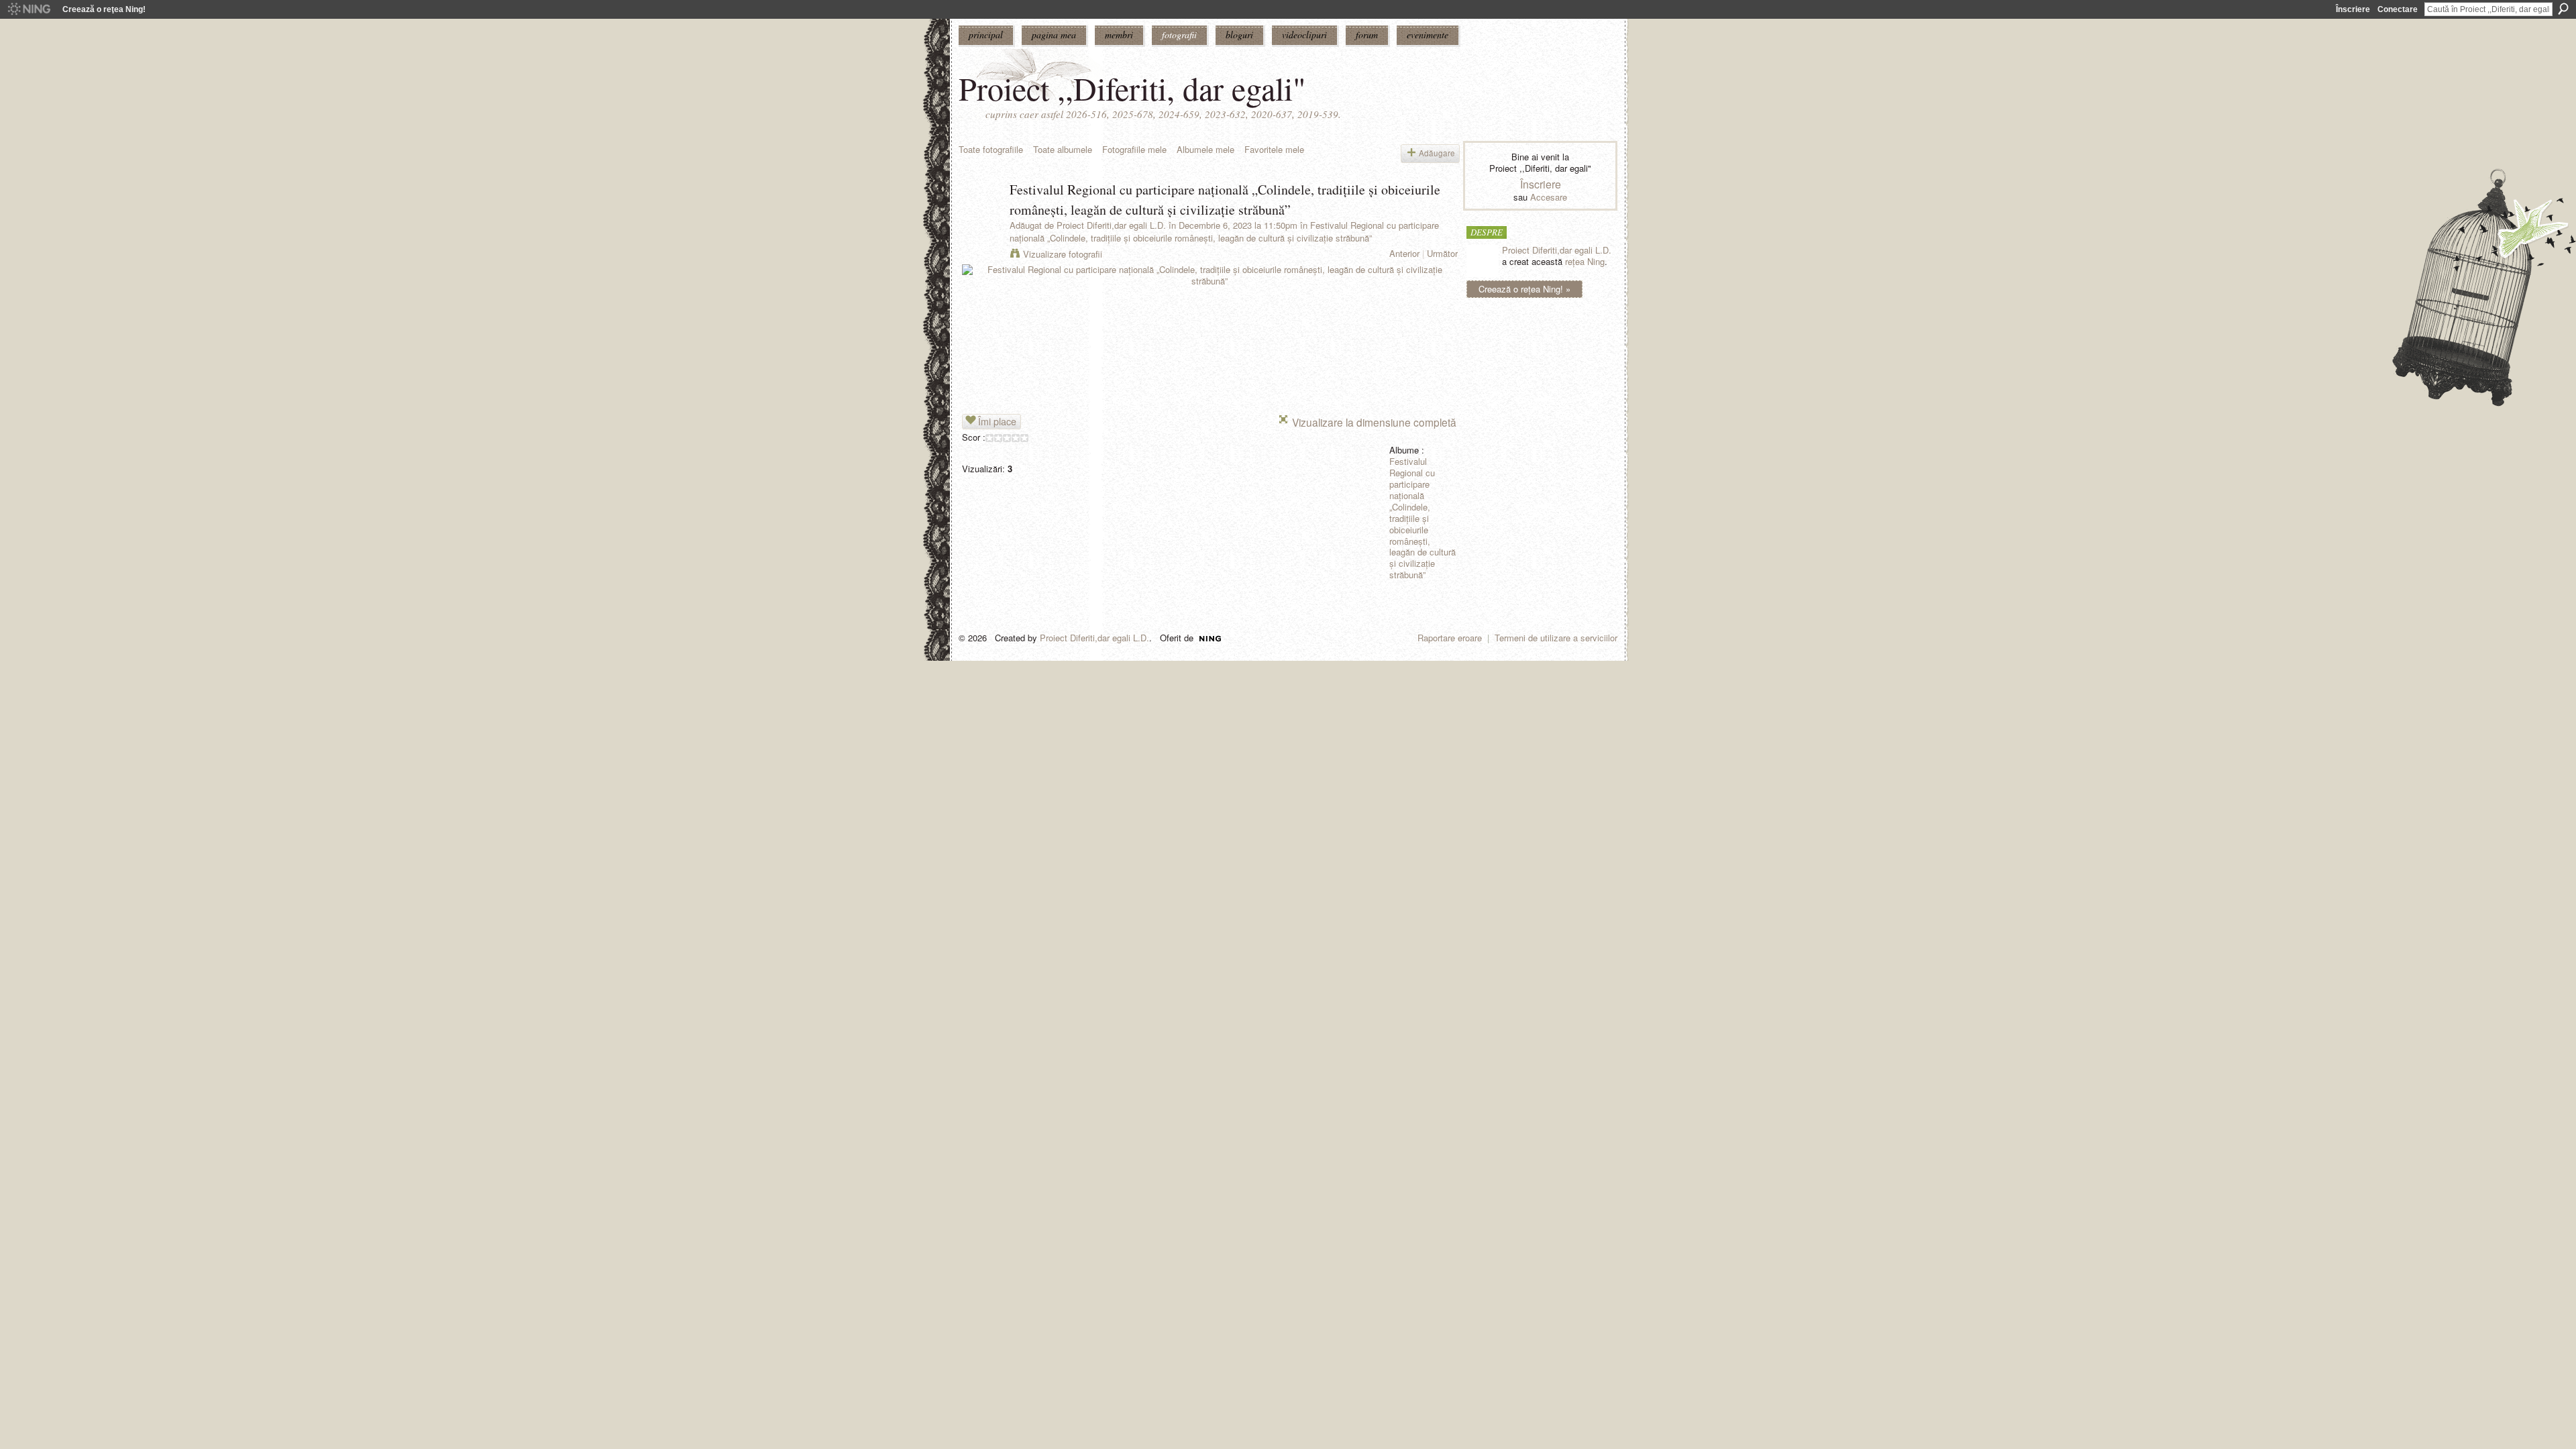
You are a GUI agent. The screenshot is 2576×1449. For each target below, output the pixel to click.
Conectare (2398, 9)
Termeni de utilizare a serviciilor (1556, 638)
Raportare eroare (1450, 638)
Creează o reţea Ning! (104, 9)
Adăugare (1437, 153)
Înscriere (2353, 9)
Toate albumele (1063, 149)
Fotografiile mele (1134, 149)
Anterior (1404, 253)
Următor (1442, 253)
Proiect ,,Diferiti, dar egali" (1132, 88)
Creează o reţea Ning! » (1524, 289)
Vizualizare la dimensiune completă (1374, 422)
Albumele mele (1205, 149)
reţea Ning (1585, 261)
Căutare (2563, 9)
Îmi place (997, 421)
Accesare (1549, 197)
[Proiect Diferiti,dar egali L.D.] (980, 218)
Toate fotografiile (991, 149)
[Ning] (29, 9)
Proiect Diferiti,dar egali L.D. (1111, 225)
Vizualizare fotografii (1063, 254)
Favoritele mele (1274, 149)
